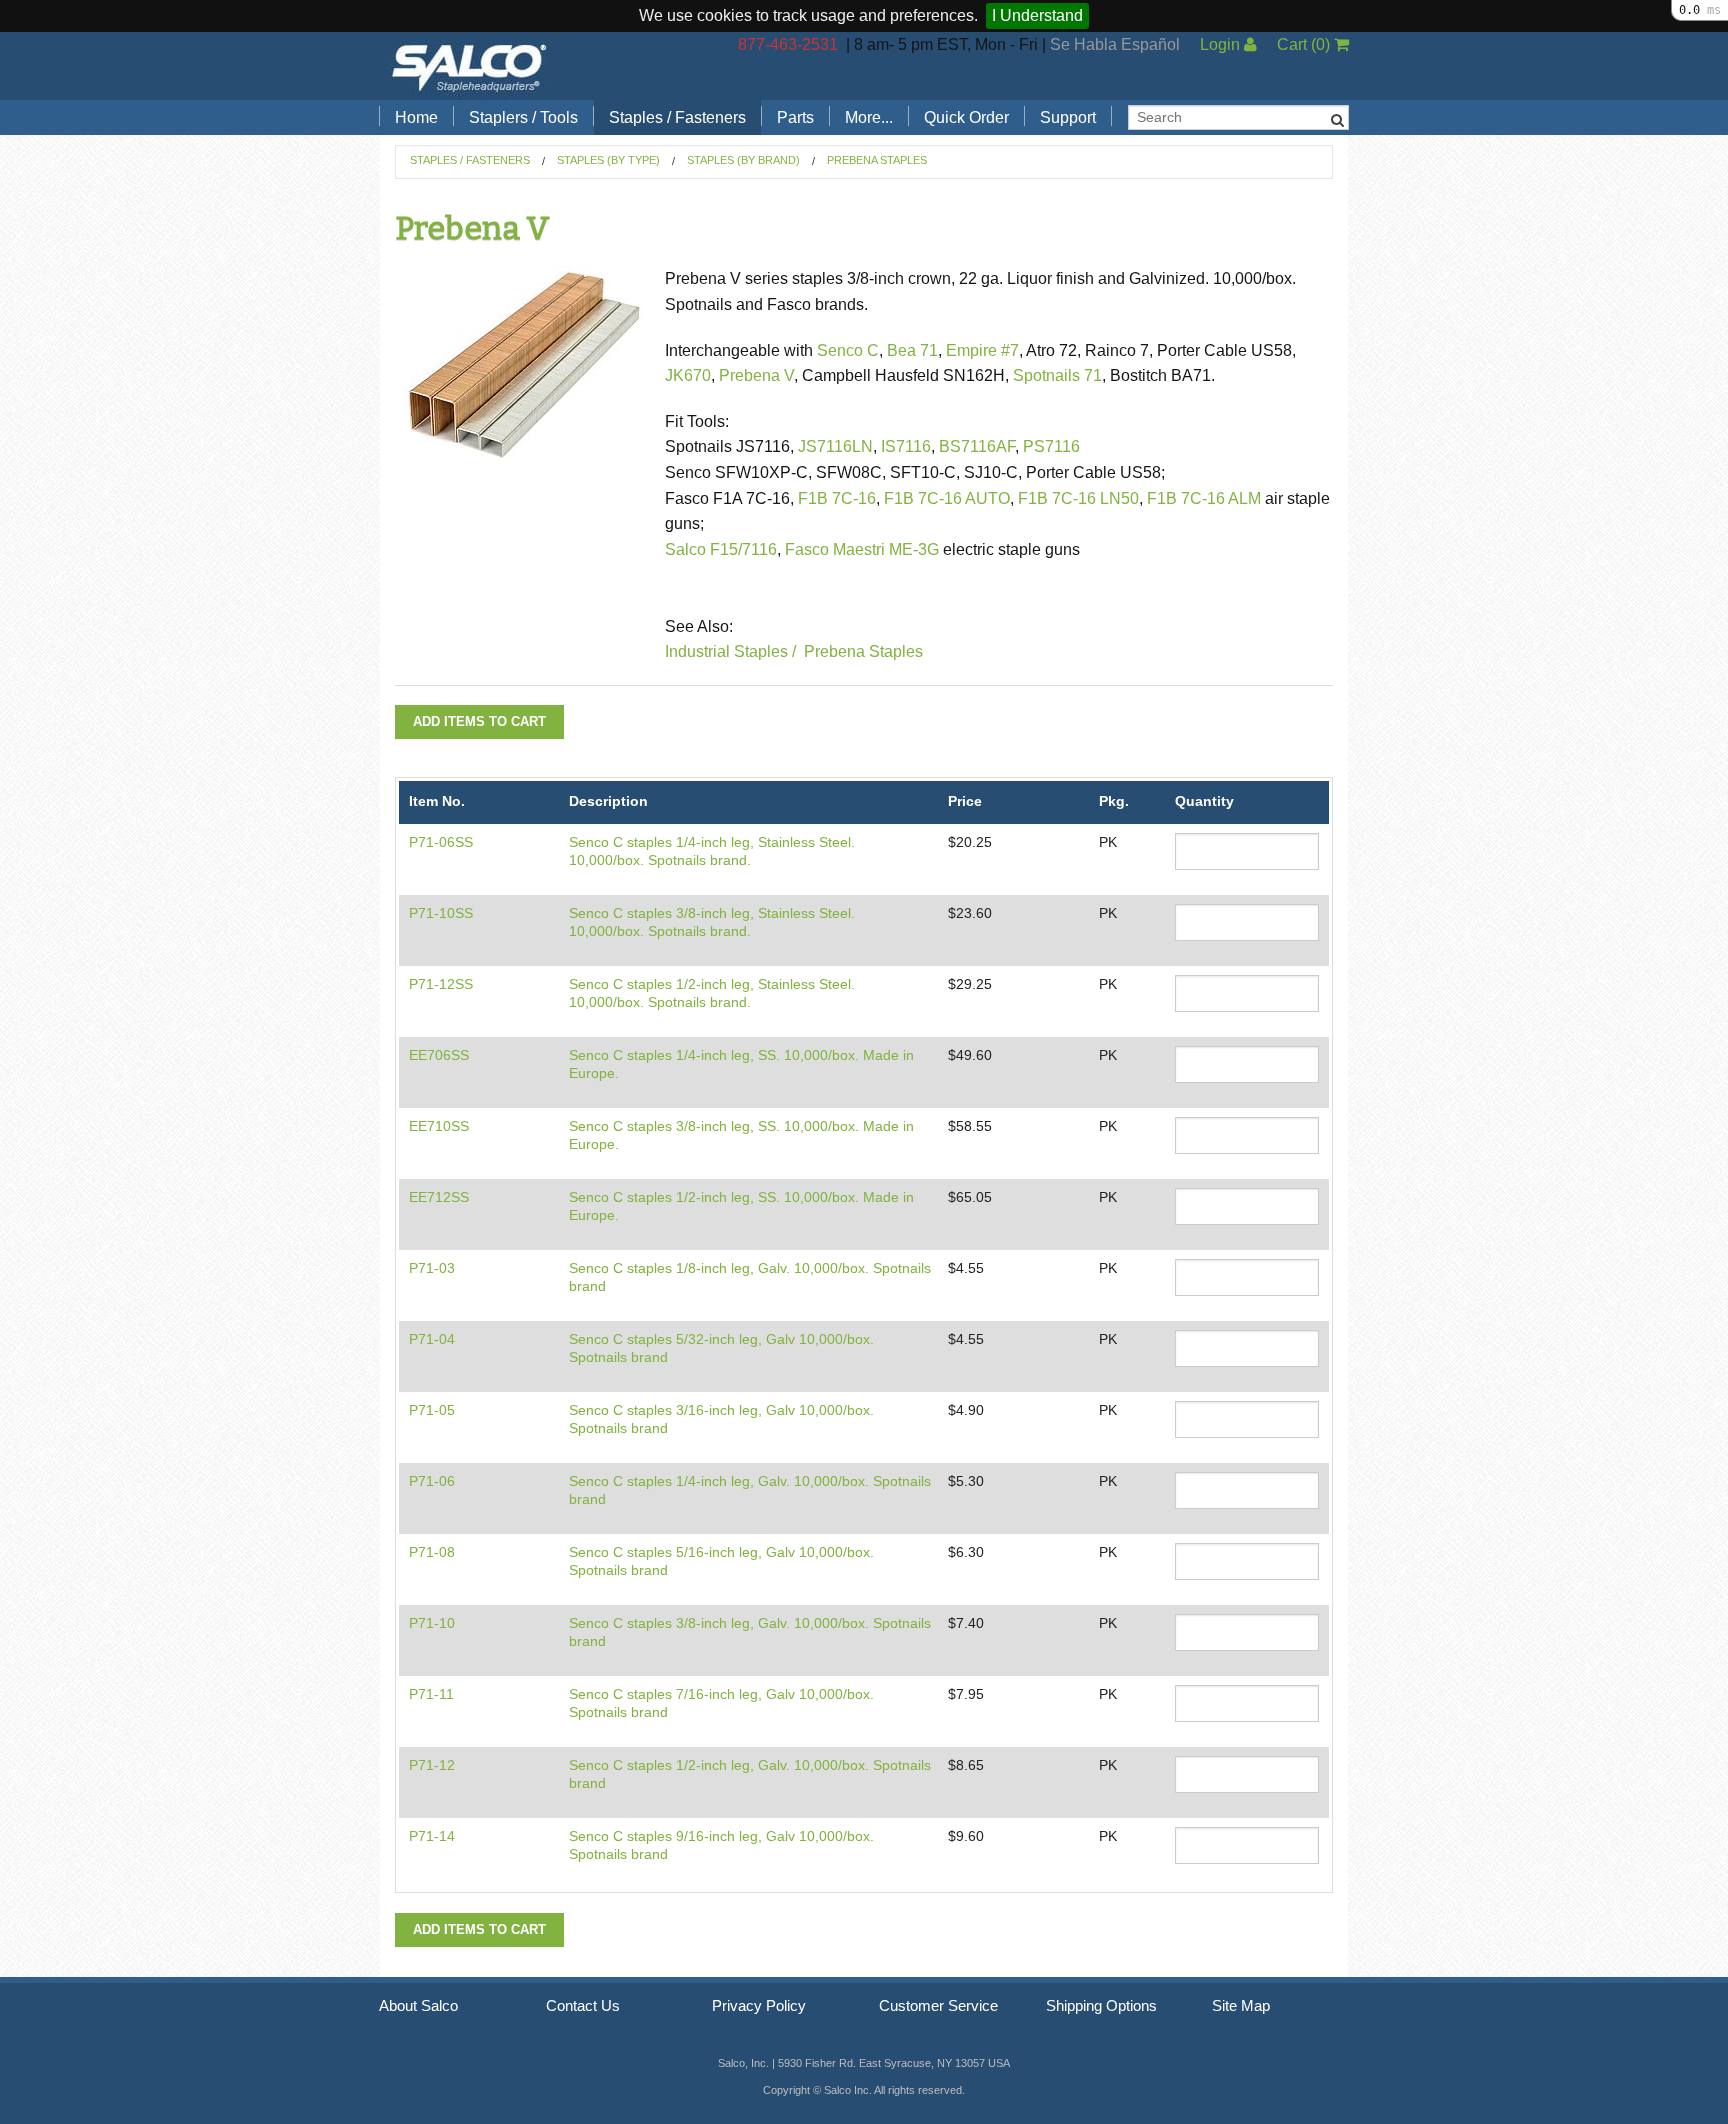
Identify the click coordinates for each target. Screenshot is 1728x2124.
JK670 (688, 375)
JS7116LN (835, 446)
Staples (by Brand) (743, 160)
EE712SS (439, 1197)
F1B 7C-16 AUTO (947, 498)
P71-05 (432, 1410)
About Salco (418, 2006)
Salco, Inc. (469, 66)
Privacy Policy (759, 2006)
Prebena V (756, 375)
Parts (795, 117)
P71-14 (432, 1836)
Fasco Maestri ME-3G (864, 549)
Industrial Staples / (730, 651)
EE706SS (439, 1055)
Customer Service (938, 2006)
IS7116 (906, 446)
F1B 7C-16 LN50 (1078, 498)
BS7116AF (977, 446)
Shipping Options (1101, 2006)
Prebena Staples (877, 160)
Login (1222, 44)
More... (869, 117)
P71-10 (432, 1623)
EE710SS (439, 1126)
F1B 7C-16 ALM (1204, 498)
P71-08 (432, 1552)
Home (416, 117)
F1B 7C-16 (837, 498)
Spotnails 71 (1057, 375)
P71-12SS (441, 984)
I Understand (1037, 15)
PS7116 (1051, 446)
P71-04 (432, 1339)
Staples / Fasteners (677, 117)
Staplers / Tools (523, 117)
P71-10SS (441, 913)
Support (1068, 117)
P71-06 (432, 1481)
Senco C (848, 350)
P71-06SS (441, 842)
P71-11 (431, 1694)
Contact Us (583, 2006)
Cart (1303, 44)
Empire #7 (982, 350)
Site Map (1241, 2006)
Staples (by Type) (608, 160)
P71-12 (432, 1765)
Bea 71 (912, 350)
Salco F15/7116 (721, 549)
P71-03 (432, 1268)
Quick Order (966, 117)
